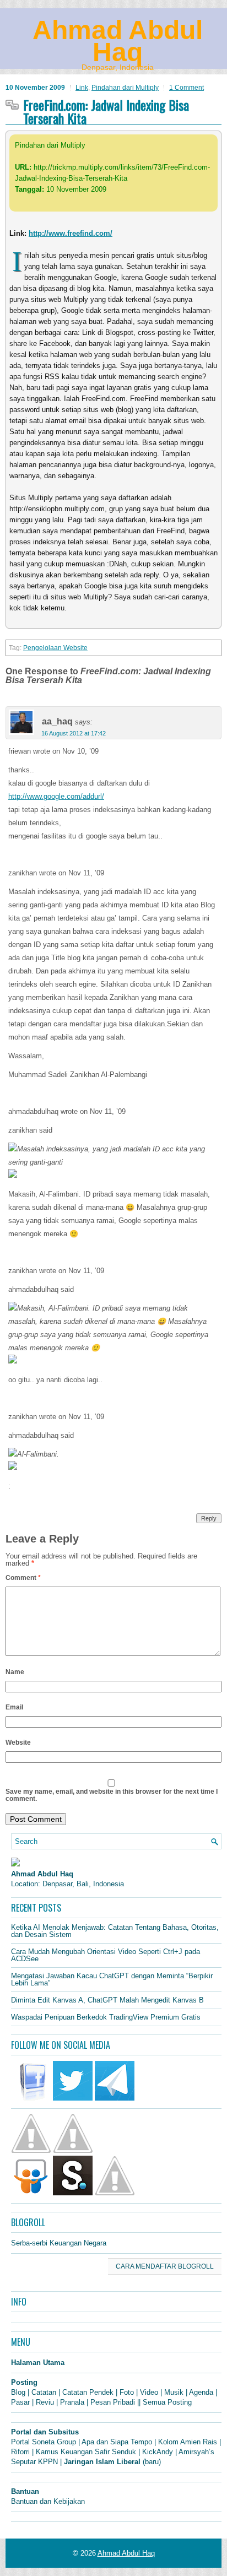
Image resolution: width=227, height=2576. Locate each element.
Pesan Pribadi (113, 2402)
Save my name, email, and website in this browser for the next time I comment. (112, 1795)
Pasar (20, 2402)
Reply (209, 1518)
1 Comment (187, 88)
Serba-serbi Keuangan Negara (59, 2243)
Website (18, 1742)
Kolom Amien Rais (188, 2442)
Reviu (45, 2402)
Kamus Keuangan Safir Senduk (86, 2452)
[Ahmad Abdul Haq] (15, 1864)
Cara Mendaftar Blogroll (165, 2266)
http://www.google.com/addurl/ (56, 796)
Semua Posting (167, 2402)
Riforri (20, 2452)
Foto (127, 2392)
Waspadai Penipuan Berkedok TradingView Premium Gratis (106, 2017)
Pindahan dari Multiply (125, 88)
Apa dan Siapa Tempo (117, 2442)
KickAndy (158, 2452)
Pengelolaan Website (55, 648)
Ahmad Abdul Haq (118, 41)
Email (14, 1707)
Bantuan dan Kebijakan (48, 2501)
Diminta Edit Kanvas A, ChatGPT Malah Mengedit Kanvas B (107, 2000)
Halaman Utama (38, 2363)
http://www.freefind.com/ (71, 233)
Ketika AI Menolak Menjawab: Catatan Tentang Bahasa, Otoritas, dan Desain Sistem (115, 1931)
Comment (23, 1578)
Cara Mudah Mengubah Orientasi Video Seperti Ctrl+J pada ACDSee (106, 1955)
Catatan (44, 2392)
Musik (174, 2392)
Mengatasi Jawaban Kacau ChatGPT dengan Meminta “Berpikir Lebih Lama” (112, 1979)
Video (149, 2392)
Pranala (72, 2402)
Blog (18, 2392)
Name (15, 1672)
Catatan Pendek (88, 2392)
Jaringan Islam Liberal (102, 2462)
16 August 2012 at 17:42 (74, 733)
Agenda (201, 2392)
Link (82, 88)
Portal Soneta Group (44, 2442)
